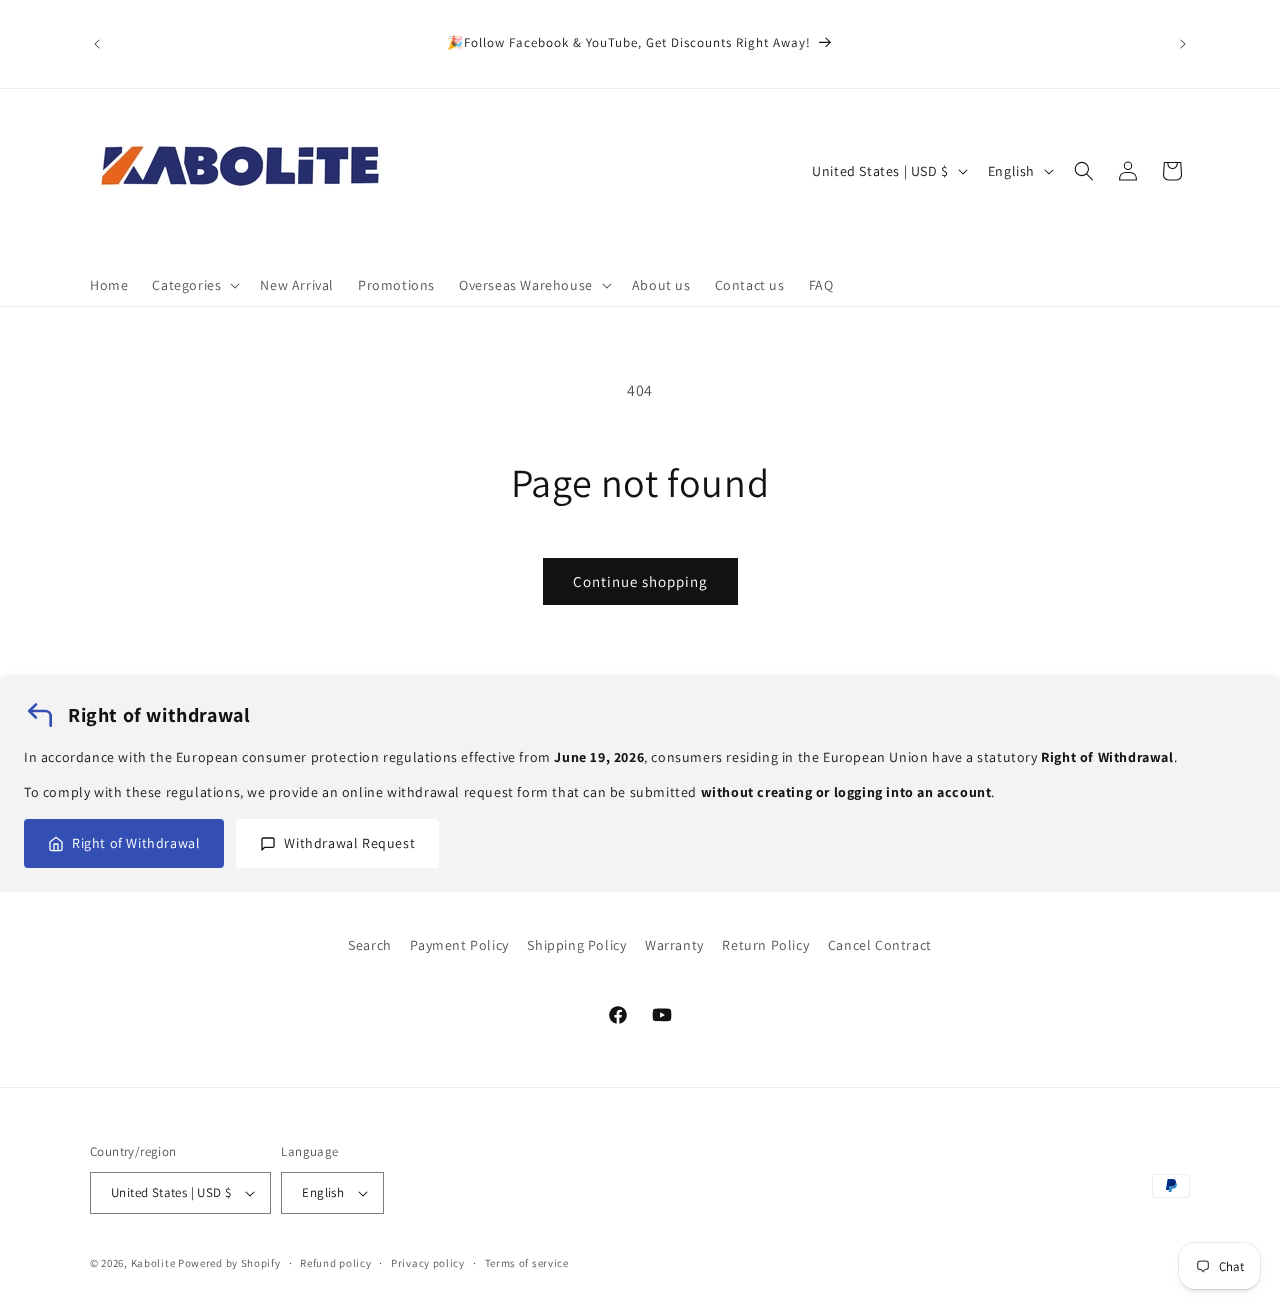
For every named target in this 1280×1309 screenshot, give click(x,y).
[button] (194, 285)
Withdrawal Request (349, 843)
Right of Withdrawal (136, 843)
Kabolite (153, 1263)
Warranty (674, 945)
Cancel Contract (880, 945)
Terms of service (527, 1263)
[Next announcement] (1183, 44)
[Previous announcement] (97, 44)
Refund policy (335, 1263)
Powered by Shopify (229, 1263)
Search (370, 945)
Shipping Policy (576, 945)
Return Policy (765, 945)
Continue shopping (640, 581)
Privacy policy (428, 1263)
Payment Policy (459, 945)
